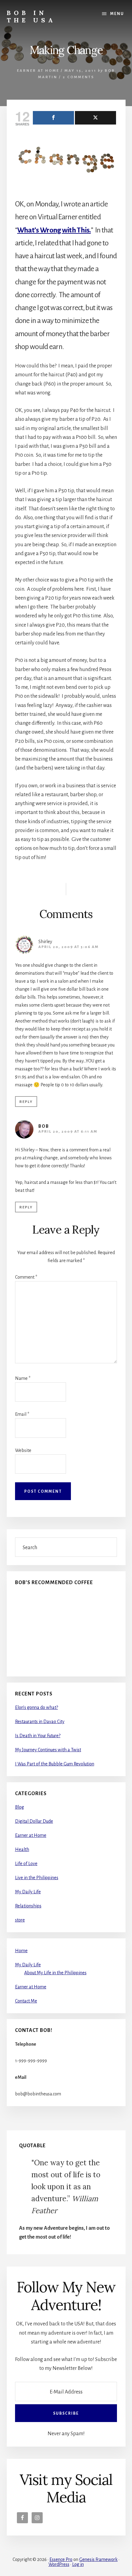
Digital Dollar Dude (34, 1821)
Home (21, 1951)
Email (22, 1414)
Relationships (28, 1906)
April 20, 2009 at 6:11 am (68, 1132)
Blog (19, 1807)
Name (23, 1378)
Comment (26, 1277)
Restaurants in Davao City (40, 1722)
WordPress (59, 2564)
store (20, 1920)
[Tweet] (95, 118)
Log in (78, 2564)
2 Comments (78, 77)
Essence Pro (61, 2559)
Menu (117, 14)
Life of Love (26, 1864)
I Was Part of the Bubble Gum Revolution (55, 1764)
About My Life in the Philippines (55, 1973)
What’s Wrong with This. (54, 230)
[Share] (53, 118)
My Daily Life (28, 1892)
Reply (26, 1102)
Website (23, 1450)
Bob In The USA (31, 16)
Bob (44, 1126)
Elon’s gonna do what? (37, 1707)
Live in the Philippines (37, 1878)
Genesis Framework (98, 2559)
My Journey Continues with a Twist (48, 1750)
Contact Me (26, 2001)
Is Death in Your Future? (38, 1736)
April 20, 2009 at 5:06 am (68, 947)
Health (22, 1849)
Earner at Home (38, 71)
